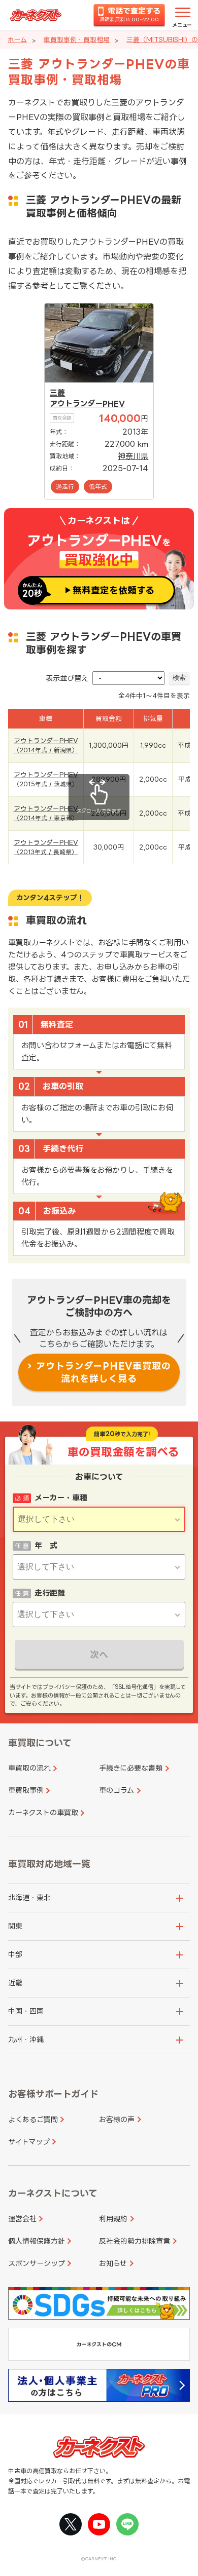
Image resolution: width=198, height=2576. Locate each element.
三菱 (57, 393)
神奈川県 (133, 456)
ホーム (17, 40)
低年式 (98, 487)
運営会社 (22, 2219)
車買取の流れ (29, 1768)
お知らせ (113, 2263)
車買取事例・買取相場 (77, 40)
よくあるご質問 (33, 2119)
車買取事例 (26, 1790)
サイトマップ (29, 2142)
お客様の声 (117, 2119)
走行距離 (50, 1593)
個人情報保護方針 (37, 2241)
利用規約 (113, 2219)
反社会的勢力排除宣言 (135, 2241)
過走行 (65, 487)
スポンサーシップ (37, 2263)
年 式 (46, 1545)
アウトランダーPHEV (87, 403)
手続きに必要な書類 (131, 1768)
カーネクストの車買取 (43, 1812)
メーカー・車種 (61, 1498)
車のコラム (117, 1790)
